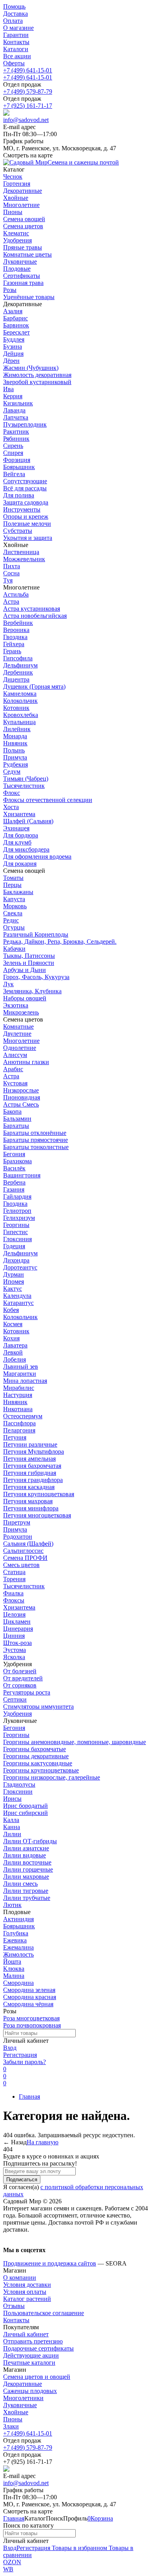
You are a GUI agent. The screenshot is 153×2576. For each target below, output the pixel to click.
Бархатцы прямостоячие (36, 1140)
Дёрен (11, 361)
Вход (10, 2048)
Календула (17, 1296)
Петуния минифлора (31, 1508)
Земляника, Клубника (32, 991)
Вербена (14, 1182)
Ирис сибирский (25, 1813)
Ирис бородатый (25, 1806)
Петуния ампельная (29, 1459)
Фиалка (13, 1593)
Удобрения (17, 1714)
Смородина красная (30, 1997)
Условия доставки (27, 2285)
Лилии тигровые (26, 1891)
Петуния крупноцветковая (39, 1494)
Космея (13, 1324)
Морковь (15, 906)
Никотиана (18, 1409)
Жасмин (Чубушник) (31, 368)
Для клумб (17, 842)
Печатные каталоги (29, 2363)
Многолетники (23, 2398)
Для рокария (20, 864)
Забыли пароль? (25, 2062)
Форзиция (17, 460)
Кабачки (14, 949)
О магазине (18, 28)
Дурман (14, 1274)
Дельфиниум (20, 665)
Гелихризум (19, 1218)
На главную (43, 2142)
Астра (11, 601)
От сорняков (20, 1685)
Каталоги (16, 49)
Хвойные (16, 2412)
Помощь (14, 6)
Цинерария (18, 1629)
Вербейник (18, 623)
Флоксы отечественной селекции (48, 800)
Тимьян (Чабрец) (26, 779)
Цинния (14, 1636)
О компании (20, 2278)
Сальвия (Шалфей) (28, 1544)
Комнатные (18, 1027)
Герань (12, 651)
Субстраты (18, 531)
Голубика (16, 1933)
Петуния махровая (28, 1501)
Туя (8, 580)
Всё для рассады (25, 488)
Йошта (12, 1962)
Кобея (11, 1310)
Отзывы (14, 2306)
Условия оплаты (25, 2292)
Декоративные (23, 2384)
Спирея (13, 453)
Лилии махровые (26, 1877)
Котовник (16, 708)
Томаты (13, 878)
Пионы (13, 2419)
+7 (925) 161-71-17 (28, 106)
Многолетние (21, 1041)
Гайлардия (17, 1197)
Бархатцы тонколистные (36, 1147)
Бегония (14, 1154)
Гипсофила (18, 658)
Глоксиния (17, 1239)
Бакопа (12, 1112)
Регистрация (20, 2055)
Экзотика (16, 1005)
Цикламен (17, 1622)
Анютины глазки (26, 1062)
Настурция (18, 1395)
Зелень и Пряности (29, 963)
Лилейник (17, 729)
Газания (14, 1189)
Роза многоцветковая (31, 2018)
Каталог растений (27, 2299)
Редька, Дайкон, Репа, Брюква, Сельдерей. (60, 942)
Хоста (11, 807)
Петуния (15, 1437)
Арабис (13, 1069)
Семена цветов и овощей (37, 2377)
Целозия (14, 1614)
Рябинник (16, 439)
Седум (12, 772)
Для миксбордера (26, 849)
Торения (14, 1579)
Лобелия (15, 1359)
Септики (15, 1699)
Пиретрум (17, 1522)
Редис (11, 920)
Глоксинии (18, 1792)
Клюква (14, 1969)
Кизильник (18, 403)
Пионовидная (22, 1097)
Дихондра (16, 1260)
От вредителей (23, 1678)
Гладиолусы (19, 1784)
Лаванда (14, 410)
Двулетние (17, 1034)
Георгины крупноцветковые (41, 1770)
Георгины (16, 1225)
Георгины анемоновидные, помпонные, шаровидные (75, 1742)
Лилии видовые (25, 1855)
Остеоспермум (23, 1416)
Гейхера (14, 644)
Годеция (14, 1246)
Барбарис (15, 318)
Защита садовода (26, 502)
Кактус (13, 1289)
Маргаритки (20, 1374)
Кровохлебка (21, 715)
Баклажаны (18, 892)
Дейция (13, 354)
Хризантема (19, 814)
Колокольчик (20, 701)
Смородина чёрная (28, 2004)
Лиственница (21, 552)
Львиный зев (21, 1367)
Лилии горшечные (28, 1869)
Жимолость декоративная (37, 375)
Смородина (18, 1983)
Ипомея (14, 1282)
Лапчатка (16, 417)
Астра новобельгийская (35, 616)
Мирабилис (19, 1388)
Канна (12, 1827)
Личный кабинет (26, 2334)
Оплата (13, 21)
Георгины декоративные (36, 1756)
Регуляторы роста (27, 1692)
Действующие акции (31, 2355)
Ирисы (12, 1799)
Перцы (12, 885)
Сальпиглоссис (23, 1551)
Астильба (16, 594)
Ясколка (14, 1657)
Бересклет (16, 332)
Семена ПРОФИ (25, 1558)
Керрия (13, 396)
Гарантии (16, 35)
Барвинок (16, 325)
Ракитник (16, 431)
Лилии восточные (27, 1862)
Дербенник (18, 672)
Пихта (12, 566)
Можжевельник (24, 559)
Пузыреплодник (25, 424)
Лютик (12, 1905)
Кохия (11, 1338)
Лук (8, 984)
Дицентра (16, 679)
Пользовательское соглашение (44, 2313)
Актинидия (18, 1919)
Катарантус (18, 1303)
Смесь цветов (21, 1565)
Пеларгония (19, 1430)
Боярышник (19, 467)
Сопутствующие (25, 481)
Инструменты (22, 509)
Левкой (13, 1352)
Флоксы (14, 1600)
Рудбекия (15, 764)
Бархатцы (16, 1126)
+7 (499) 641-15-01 (28, 70)
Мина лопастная (25, 1381)
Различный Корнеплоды (36, 934)
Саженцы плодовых (30, 2391)
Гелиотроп (17, 1211)
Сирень (13, 446)
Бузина (13, 346)
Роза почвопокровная (32, 2025)
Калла (11, 1820)
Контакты (16, 42)
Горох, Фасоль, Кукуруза (36, 977)
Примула (15, 757)
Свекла (13, 913)
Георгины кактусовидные (38, 1763)
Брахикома (17, 1161)
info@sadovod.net (26, 120)
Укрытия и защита (28, 538)
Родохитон (18, 1537)
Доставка (15, 14)
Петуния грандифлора (33, 1480)
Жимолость (18, 1954)
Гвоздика (15, 637)
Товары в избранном (79, 2548)
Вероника (16, 630)
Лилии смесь (20, 1884)
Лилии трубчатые (27, 1898)
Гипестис (15, 1232)
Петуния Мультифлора (34, 1452)
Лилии (12, 1834)
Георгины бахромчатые (35, 1749)
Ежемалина (18, 1947)
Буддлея (14, 339)
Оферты (14, 63)
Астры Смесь (21, 1104)
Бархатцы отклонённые (35, 1133)
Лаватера (15, 1345)
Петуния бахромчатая (32, 1466)
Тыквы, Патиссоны (29, 956)
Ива (8, 389)
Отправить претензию (33, 2341)
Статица (14, 1572)
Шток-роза (17, 1643)
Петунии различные (30, 1444)
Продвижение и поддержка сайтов (50, 2263)
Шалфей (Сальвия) (28, 821)
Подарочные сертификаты (38, 2348)
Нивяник (15, 743)
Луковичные (20, 2405)
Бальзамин (17, 1119)
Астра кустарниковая (32, 609)
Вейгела (14, 474)
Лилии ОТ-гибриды (30, 1841)
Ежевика (15, 1940)
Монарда (15, 736)
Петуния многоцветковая (37, 1515)
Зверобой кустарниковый (37, 382)
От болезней (20, 1671)
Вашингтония (22, 1175)
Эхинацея (16, 828)
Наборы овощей (25, 998)
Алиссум (15, 1055)
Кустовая (15, 1083)
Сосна (11, 573)
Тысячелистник (24, 786)
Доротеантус (20, 1267)
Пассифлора (19, 1423)
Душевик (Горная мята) (34, 687)
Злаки (11, 2426)
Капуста (14, 899)
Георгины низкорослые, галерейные (52, 1777)
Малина (14, 1976)
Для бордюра (21, 835)
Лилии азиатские (26, 1848)
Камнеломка (20, 694)
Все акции (17, 56)
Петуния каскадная (29, 1487)
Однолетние (20, 1048)
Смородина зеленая (29, 1990)
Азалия (13, 311)
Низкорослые (21, 1090)
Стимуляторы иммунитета (38, 1707)
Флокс (12, 793)
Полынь (14, 750)
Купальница (19, 722)
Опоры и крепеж (26, 516)
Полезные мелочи (27, 524)
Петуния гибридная (30, 1473)
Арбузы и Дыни (25, 970)
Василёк (14, 1168)
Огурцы (14, 927)
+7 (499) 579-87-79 (28, 91)
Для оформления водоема (37, 857)
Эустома (15, 1650)
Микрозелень (21, 1012)
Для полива (19, 495)
